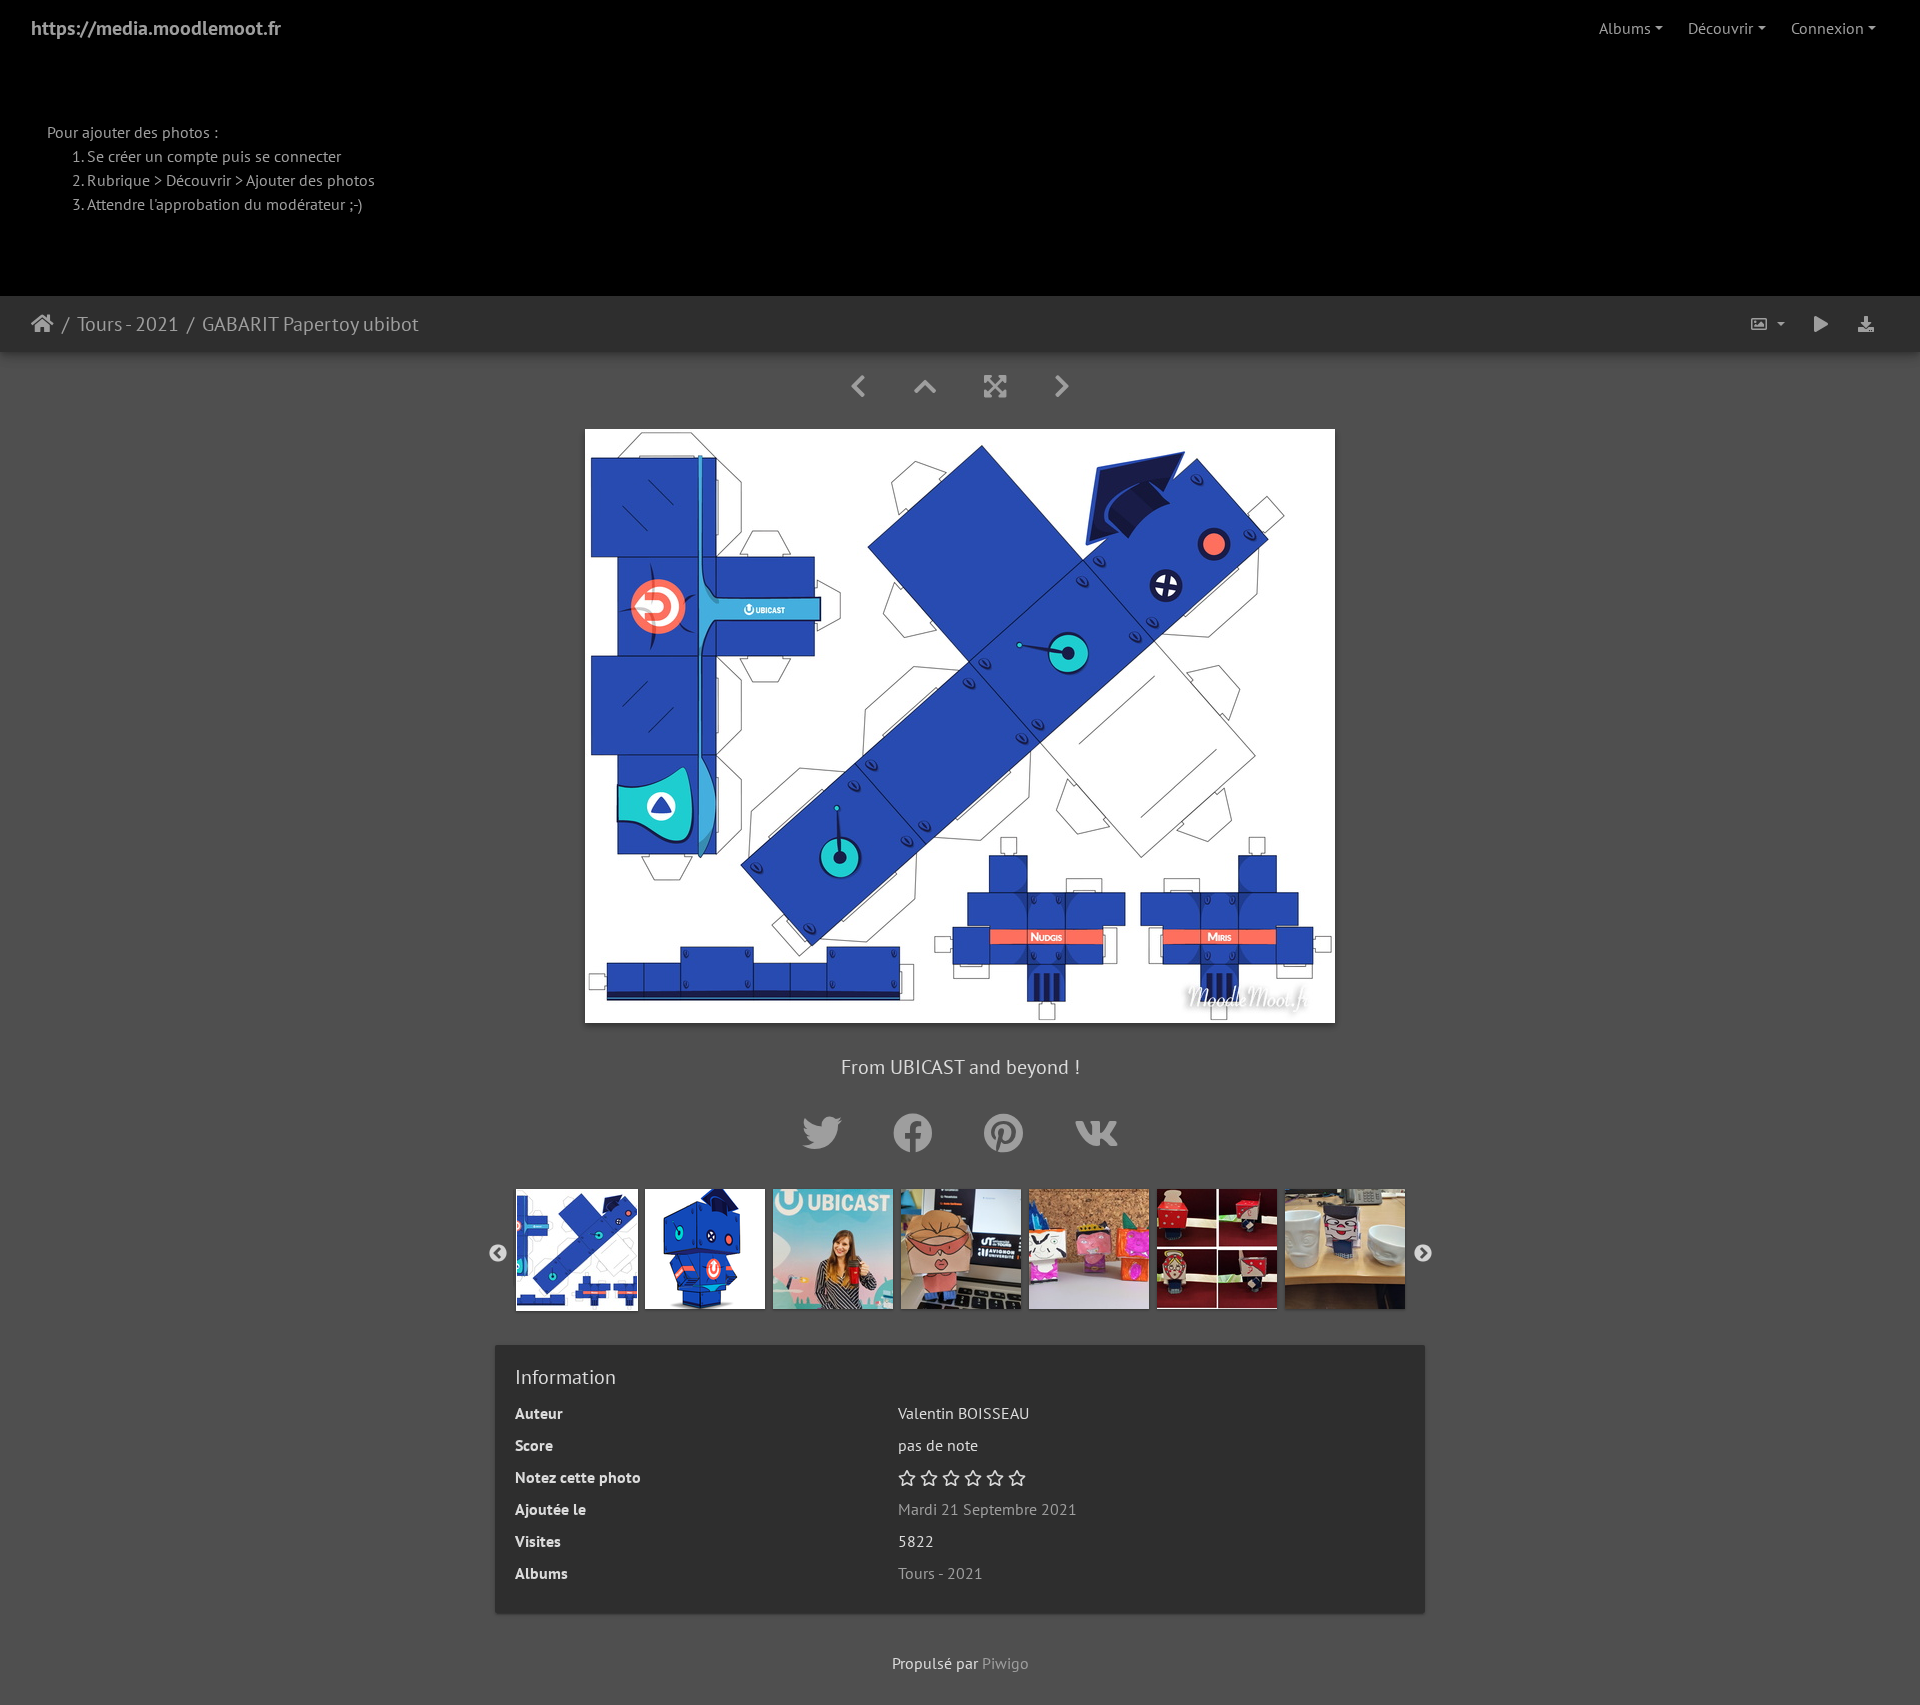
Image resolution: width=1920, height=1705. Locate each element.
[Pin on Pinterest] (1009, 1133)
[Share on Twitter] (827, 1133)
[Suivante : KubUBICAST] (1062, 386)
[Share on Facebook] (918, 1133)
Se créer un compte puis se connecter (214, 156)
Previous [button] (498, 1254)
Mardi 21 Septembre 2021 (987, 1509)
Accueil (42, 324)
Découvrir (1720, 28)
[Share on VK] (1096, 1133)
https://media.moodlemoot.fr (156, 28)
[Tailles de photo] (1767, 324)
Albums (1625, 28)
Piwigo (1005, 1663)
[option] (577, 1250)
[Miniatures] (925, 386)
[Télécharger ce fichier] (1866, 324)
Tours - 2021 (128, 324)
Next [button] (1423, 1254)
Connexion (1827, 28)
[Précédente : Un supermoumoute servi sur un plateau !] (858, 386)
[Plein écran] (995, 386)
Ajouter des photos (310, 180)
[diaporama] (1821, 324)
